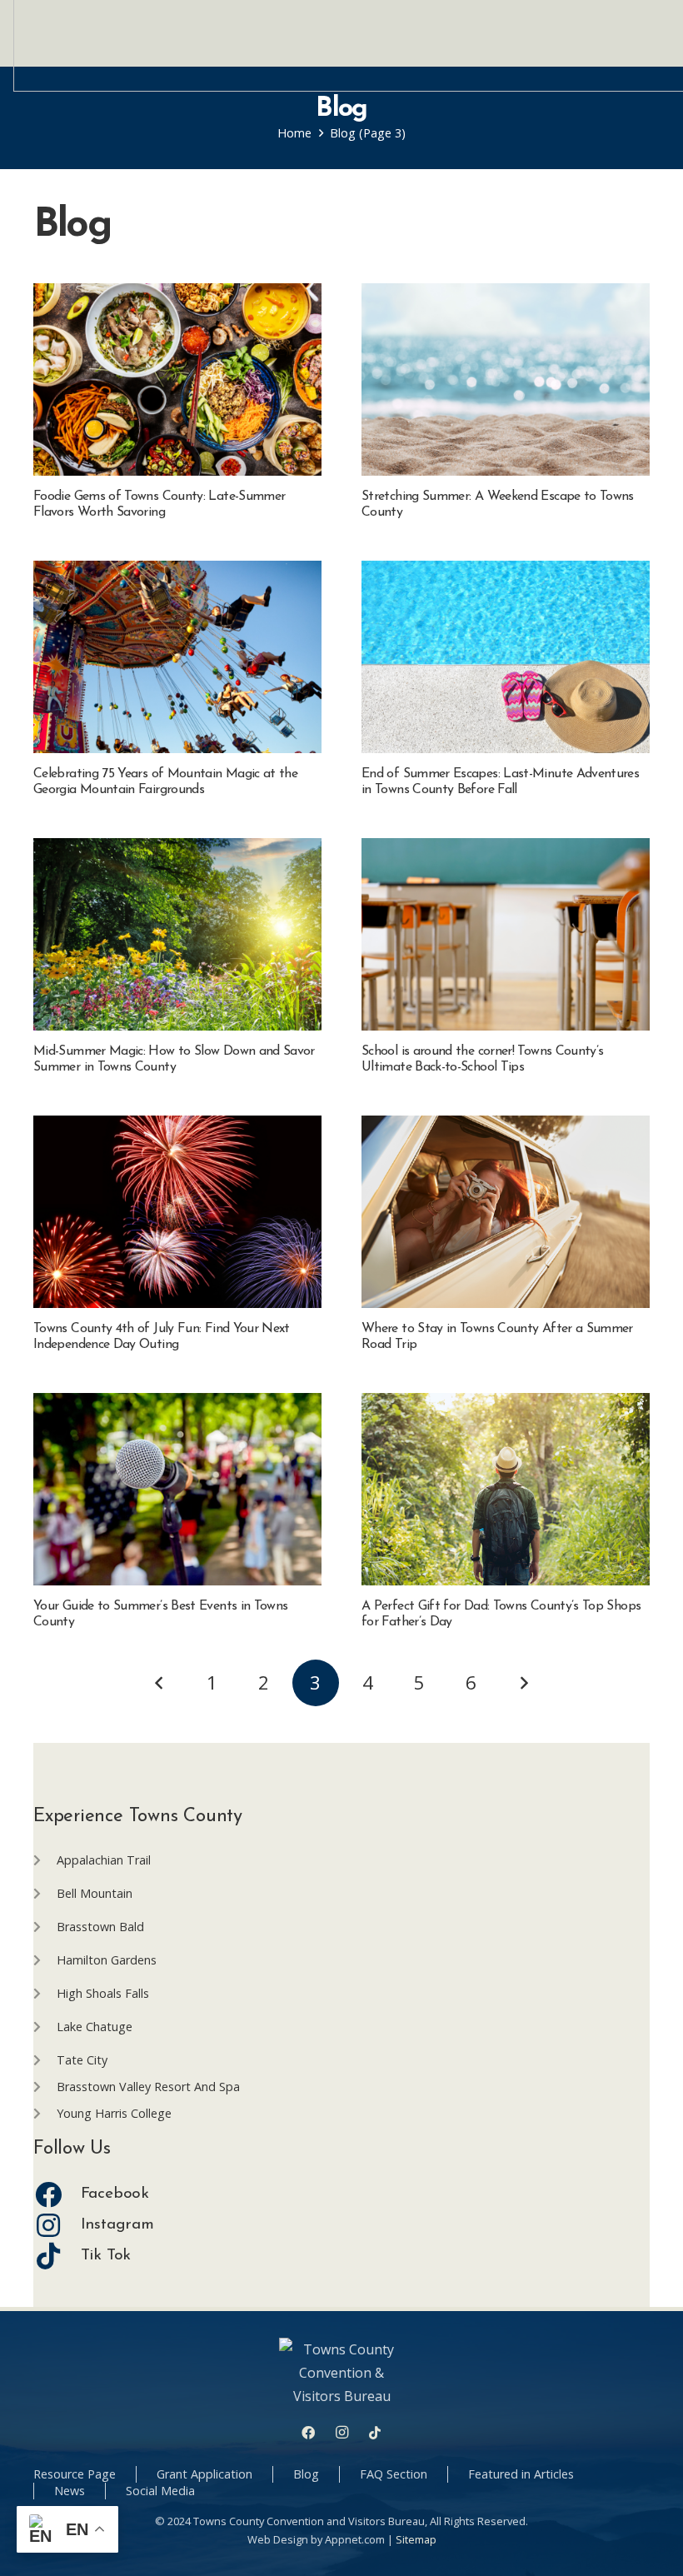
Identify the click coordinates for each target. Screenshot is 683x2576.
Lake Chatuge (95, 2027)
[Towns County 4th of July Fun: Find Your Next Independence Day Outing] (177, 1212)
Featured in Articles (521, 2474)
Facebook (115, 2194)
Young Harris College (114, 2113)
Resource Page (75, 2474)
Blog (306, 2474)
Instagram (117, 2225)
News (70, 2491)
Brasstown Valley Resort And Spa (148, 2087)
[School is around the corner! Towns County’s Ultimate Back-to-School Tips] (506, 934)
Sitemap (416, 2539)
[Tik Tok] (57, 2256)
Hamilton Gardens (107, 1960)
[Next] (523, 1683)
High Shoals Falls (103, 1993)
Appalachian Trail (104, 1860)
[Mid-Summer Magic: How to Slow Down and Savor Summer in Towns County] (177, 934)
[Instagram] (57, 2225)
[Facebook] (57, 2194)
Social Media (160, 2491)
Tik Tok (106, 2256)
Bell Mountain (95, 1893)
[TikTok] (375, 2433)
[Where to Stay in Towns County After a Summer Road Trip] (506, 1212)
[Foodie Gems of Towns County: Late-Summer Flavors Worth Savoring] (177, 379)
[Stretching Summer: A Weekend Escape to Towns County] (506, 379)
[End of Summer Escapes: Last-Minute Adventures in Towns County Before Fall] (506, 657)
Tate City (82, 2060)
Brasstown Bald (100, 1927)
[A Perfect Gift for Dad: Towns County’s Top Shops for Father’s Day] (506, 1489)
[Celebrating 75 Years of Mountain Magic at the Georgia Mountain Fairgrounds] (177, 657)
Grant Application (204, 2474)
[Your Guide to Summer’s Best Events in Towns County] (177, 1489)
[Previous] (160, 1683)
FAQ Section (394, 2474)
